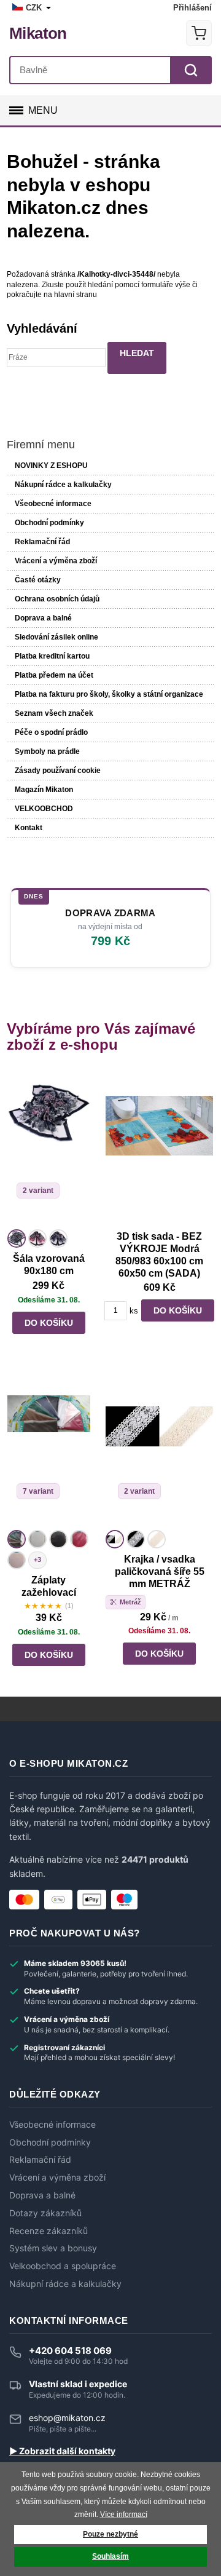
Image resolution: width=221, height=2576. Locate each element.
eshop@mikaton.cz (67, 2418)
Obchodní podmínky (49, 523)
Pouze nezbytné (110, 2534)
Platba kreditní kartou (52, 656)
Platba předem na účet (54, 675)
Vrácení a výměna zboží (56, 561)
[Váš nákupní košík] (199, 33)
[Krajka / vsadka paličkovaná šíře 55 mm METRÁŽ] (159, 1449)
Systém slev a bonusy (53, 2248)
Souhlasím (110, 2556)
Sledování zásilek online (56, 637)
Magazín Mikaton (44, 790)
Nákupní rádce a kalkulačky (65, 2284)
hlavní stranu (76, 295)
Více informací (124, 2515)
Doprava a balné (43, 618)
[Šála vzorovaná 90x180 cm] (49, 1149)
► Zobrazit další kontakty (62, 2451)
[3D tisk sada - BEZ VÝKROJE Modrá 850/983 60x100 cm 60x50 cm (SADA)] (159, 1149)
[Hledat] (191, 70)
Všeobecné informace (53, 504)
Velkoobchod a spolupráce (63, 2266)
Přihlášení (192, 8)
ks (134, 1311)
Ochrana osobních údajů (57, 599)
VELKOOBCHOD (44, 809)
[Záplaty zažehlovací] (49, 1449)
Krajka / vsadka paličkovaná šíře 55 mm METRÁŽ (160, 1571)
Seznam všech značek (54, 713)
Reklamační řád (42, 542)
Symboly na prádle (47, 751)
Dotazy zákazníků (45, 2213)
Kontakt (29, 828)
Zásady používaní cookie (58, 771)
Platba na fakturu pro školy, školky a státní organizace (109, 694)
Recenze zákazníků (48, 2231)
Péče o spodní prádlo (51, 732)
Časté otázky (38, 580)
